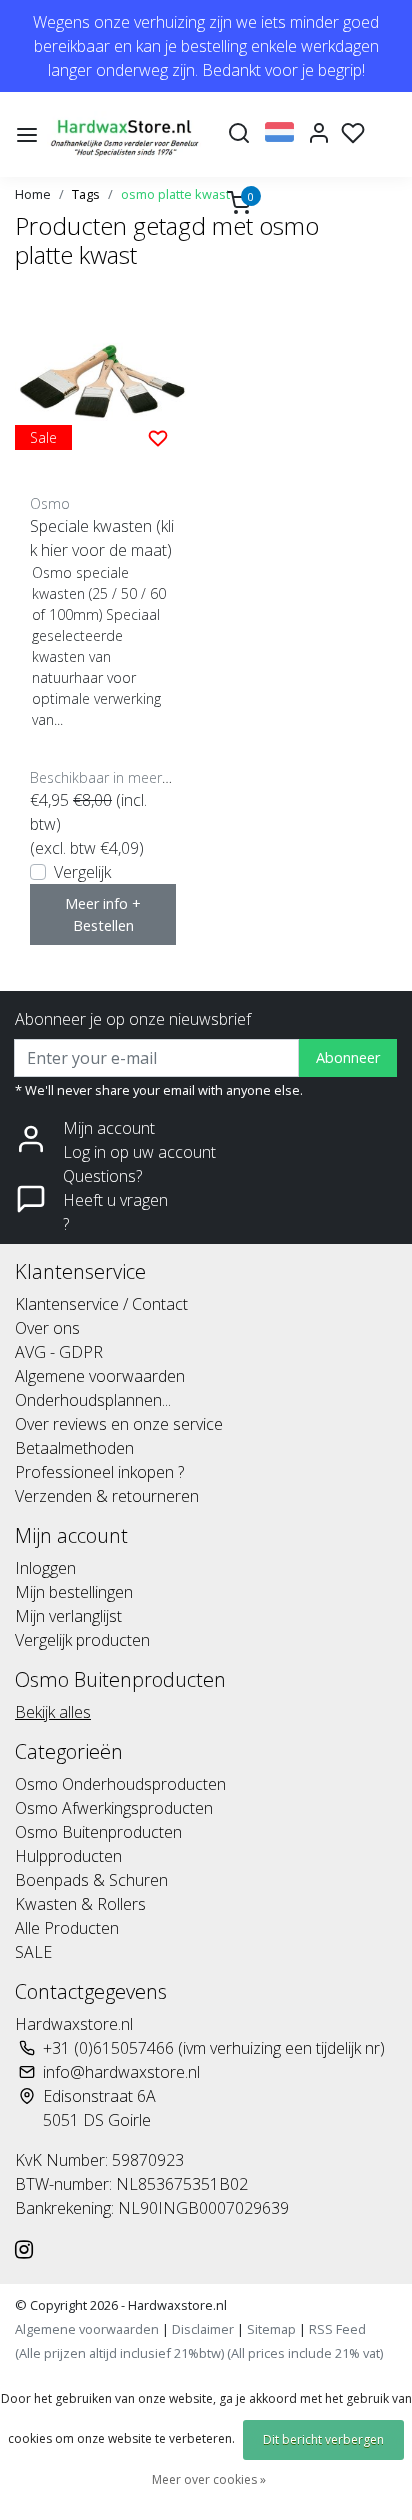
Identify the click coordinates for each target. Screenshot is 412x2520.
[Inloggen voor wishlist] (158, 437)
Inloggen (45, 1568)
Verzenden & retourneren (107, 1496)
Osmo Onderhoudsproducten (120, 1784)
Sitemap (271, 2329)
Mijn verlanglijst (68, 1616)
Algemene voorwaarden (100, 1376)
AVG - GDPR (59, 1352)
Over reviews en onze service (119, 1424)
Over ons (47, 1328)
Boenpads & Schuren (91, 1880)
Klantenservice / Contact (101, 1304)
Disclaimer (203, 2329)
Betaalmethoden (74, 1448)
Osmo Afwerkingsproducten (114, 1808)
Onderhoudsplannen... (93, 1400)
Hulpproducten (68, 1856)
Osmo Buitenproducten (98, 1832)
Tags (86, 194)
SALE (33, 1952)
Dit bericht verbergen (323, 2439)
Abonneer (348, 1057)
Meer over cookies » (209, 2479)
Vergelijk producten (82, 1640)
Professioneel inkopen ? (99, 1472)
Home (33, 194)
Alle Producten (67, 1928)
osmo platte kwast (175, 194)
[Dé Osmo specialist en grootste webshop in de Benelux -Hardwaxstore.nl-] (126, 135)
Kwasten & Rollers (80, 1904)
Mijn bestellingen (74, 1592)
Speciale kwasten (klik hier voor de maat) (102, 538)
